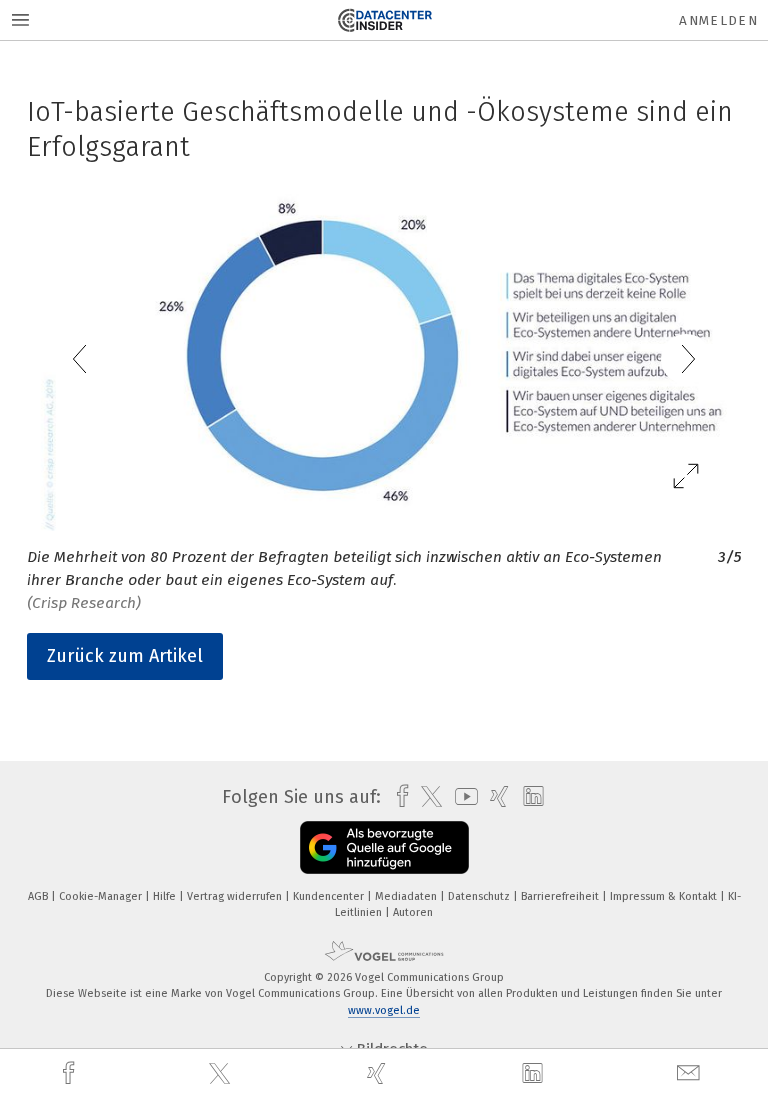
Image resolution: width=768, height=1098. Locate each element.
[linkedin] (535, 1074)
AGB (39, 896)
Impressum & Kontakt (665, 896)
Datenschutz (480, 896)
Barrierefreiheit (561, 896)
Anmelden (718, 20)
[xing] (379, 1073)
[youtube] (461, 796)
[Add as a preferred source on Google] (384, 847)
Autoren (413, 912)
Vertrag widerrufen (236, 896)
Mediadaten (407, 896)
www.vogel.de (384, 1010)
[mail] (691, 1073)
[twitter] (222, 1074)
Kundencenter (330, 896)
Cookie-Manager (102, 896)
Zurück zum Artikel (125, 656)
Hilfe (166, 896)
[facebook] (71, 1073)
